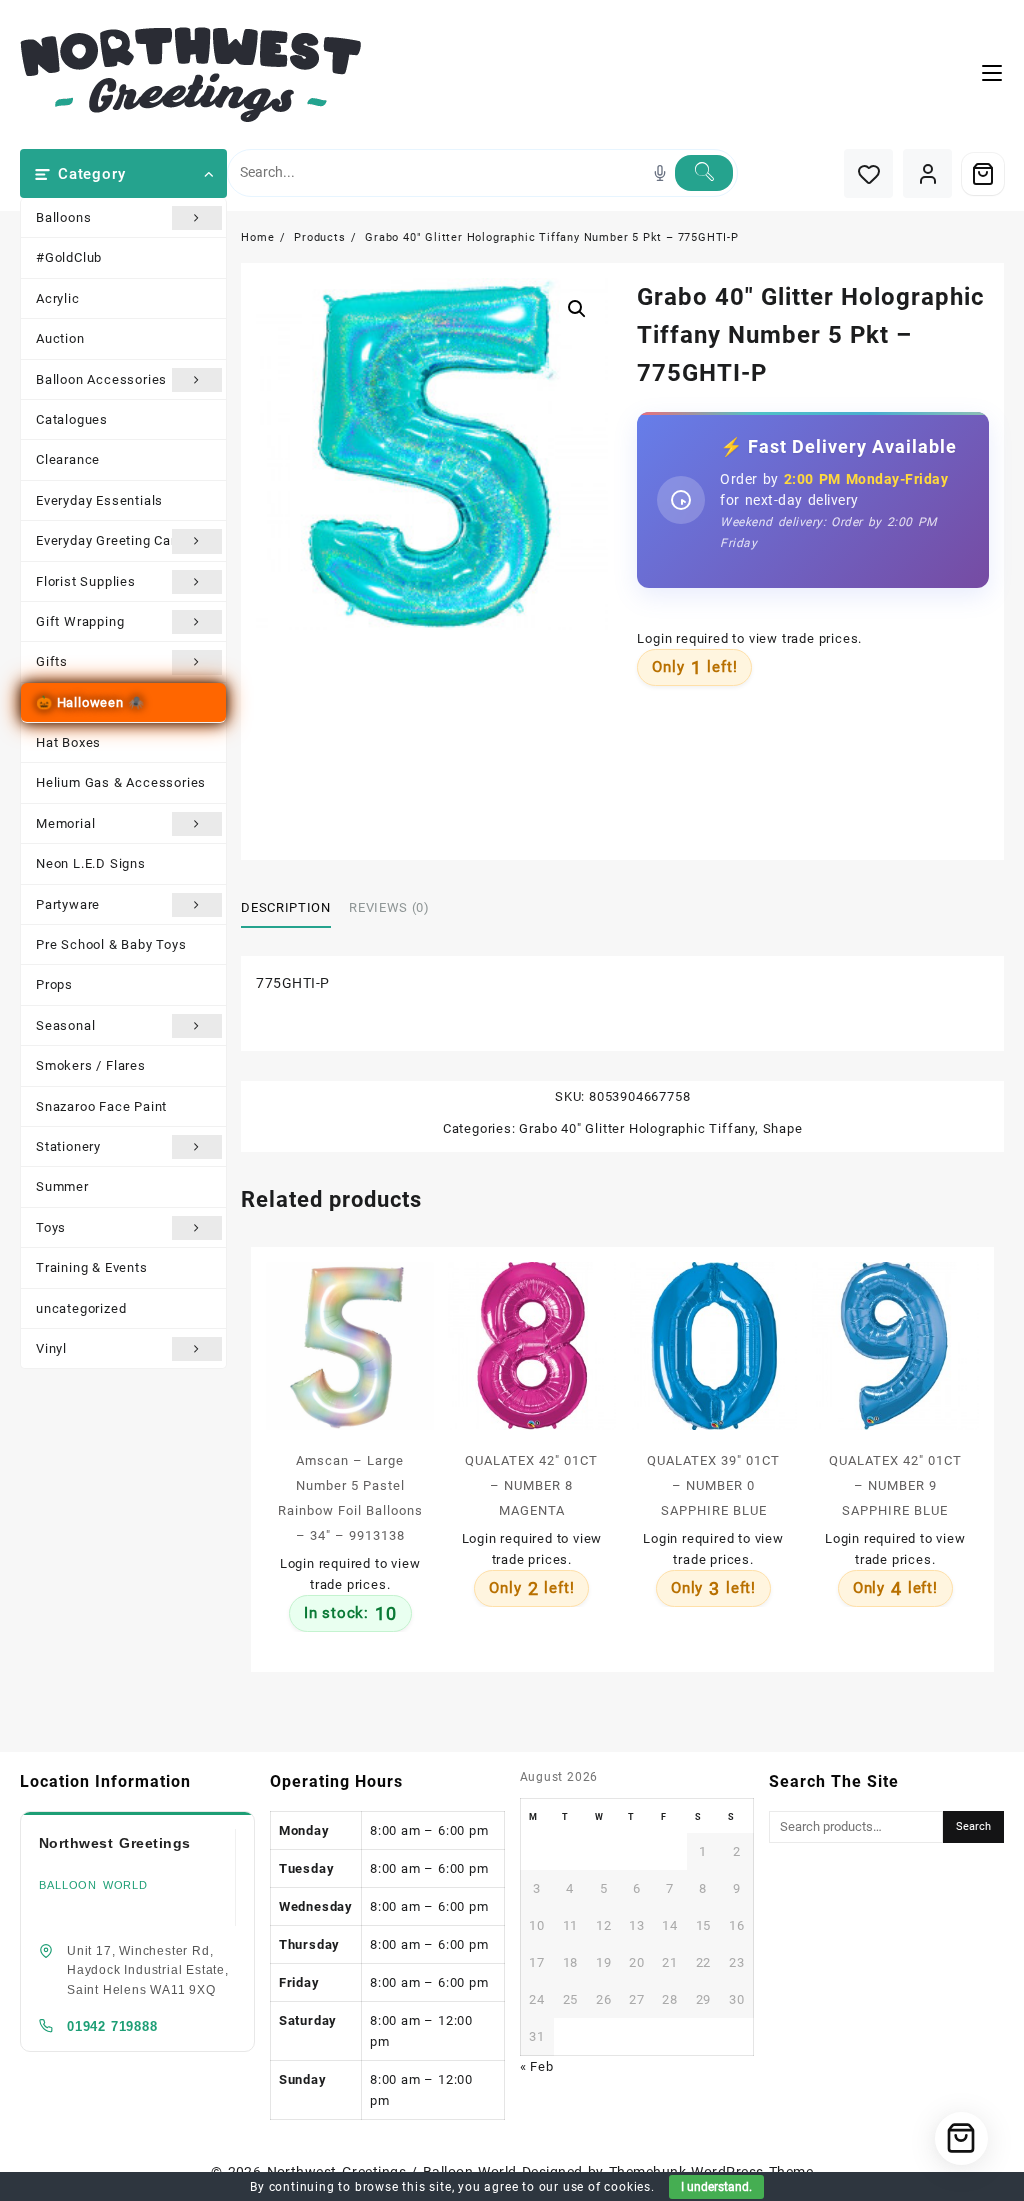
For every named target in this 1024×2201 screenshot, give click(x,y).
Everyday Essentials (99, 500)
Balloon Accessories (101, 379)
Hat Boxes (68, 742)
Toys (51, 1227)
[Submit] (704, 173)
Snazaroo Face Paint (101, 1106)
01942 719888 (112, 2026)
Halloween (90, 702)
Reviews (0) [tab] (389, 907)
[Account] (927, 173)
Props (54, 984)
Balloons (63, 217)
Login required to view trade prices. (749, 638)
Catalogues (72, 419)
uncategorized (81, 1308)
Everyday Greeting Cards (113, 540)
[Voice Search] (660, 173)
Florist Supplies (86, 581)
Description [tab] (285, 907)
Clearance (68, 459)
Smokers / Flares (91, 1065)
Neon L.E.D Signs (91, 863)
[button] (577, 309)
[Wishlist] (868, 173)
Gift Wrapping (80, 621)
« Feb (537, 2066)
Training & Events (92, 1267)
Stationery (68, 1146)
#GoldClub (69, 257)
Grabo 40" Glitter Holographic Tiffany (637, 1128)
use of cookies (607, 2187)
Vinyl (51, 1348)
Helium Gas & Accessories (121, 782)
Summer (62, 1186)
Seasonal (65, 1025)
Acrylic (58, 298)
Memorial (65, 823)
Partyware (68, 904)
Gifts (52, 661)
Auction (60, 338)
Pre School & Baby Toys (111, 944)
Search (973, 1826)
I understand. (716, 2187)
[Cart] (983, 174)
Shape (783, 1128)
